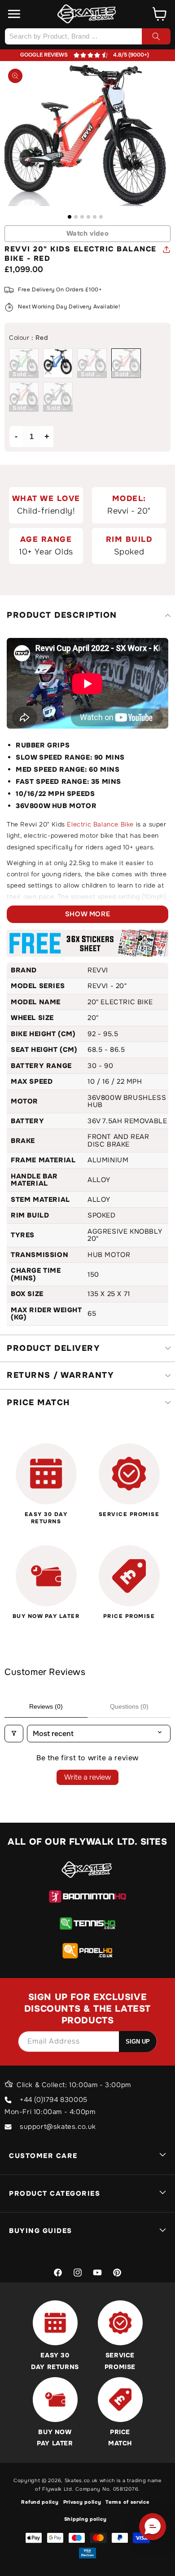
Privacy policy (82, 2502)
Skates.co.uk (81, 2480)
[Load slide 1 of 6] (70, 217)
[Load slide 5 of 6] (95, 217)
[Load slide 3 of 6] (82, 217)
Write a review (87, 1777)
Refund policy (40, 2502)
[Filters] (14, 1734)
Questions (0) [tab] (129, 1706)
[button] (14, 14)
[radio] (24, 363)
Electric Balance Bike (100, 824)
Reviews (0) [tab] (46, 1706)
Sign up (138, 2042)
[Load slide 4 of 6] (88, 217)
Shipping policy (85, 2519)
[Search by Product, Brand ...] (156, 36)
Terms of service (127, 2502)
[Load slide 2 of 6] (76, 217)
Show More (87, 914)
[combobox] (87, 36)
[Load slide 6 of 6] (101, 217)
